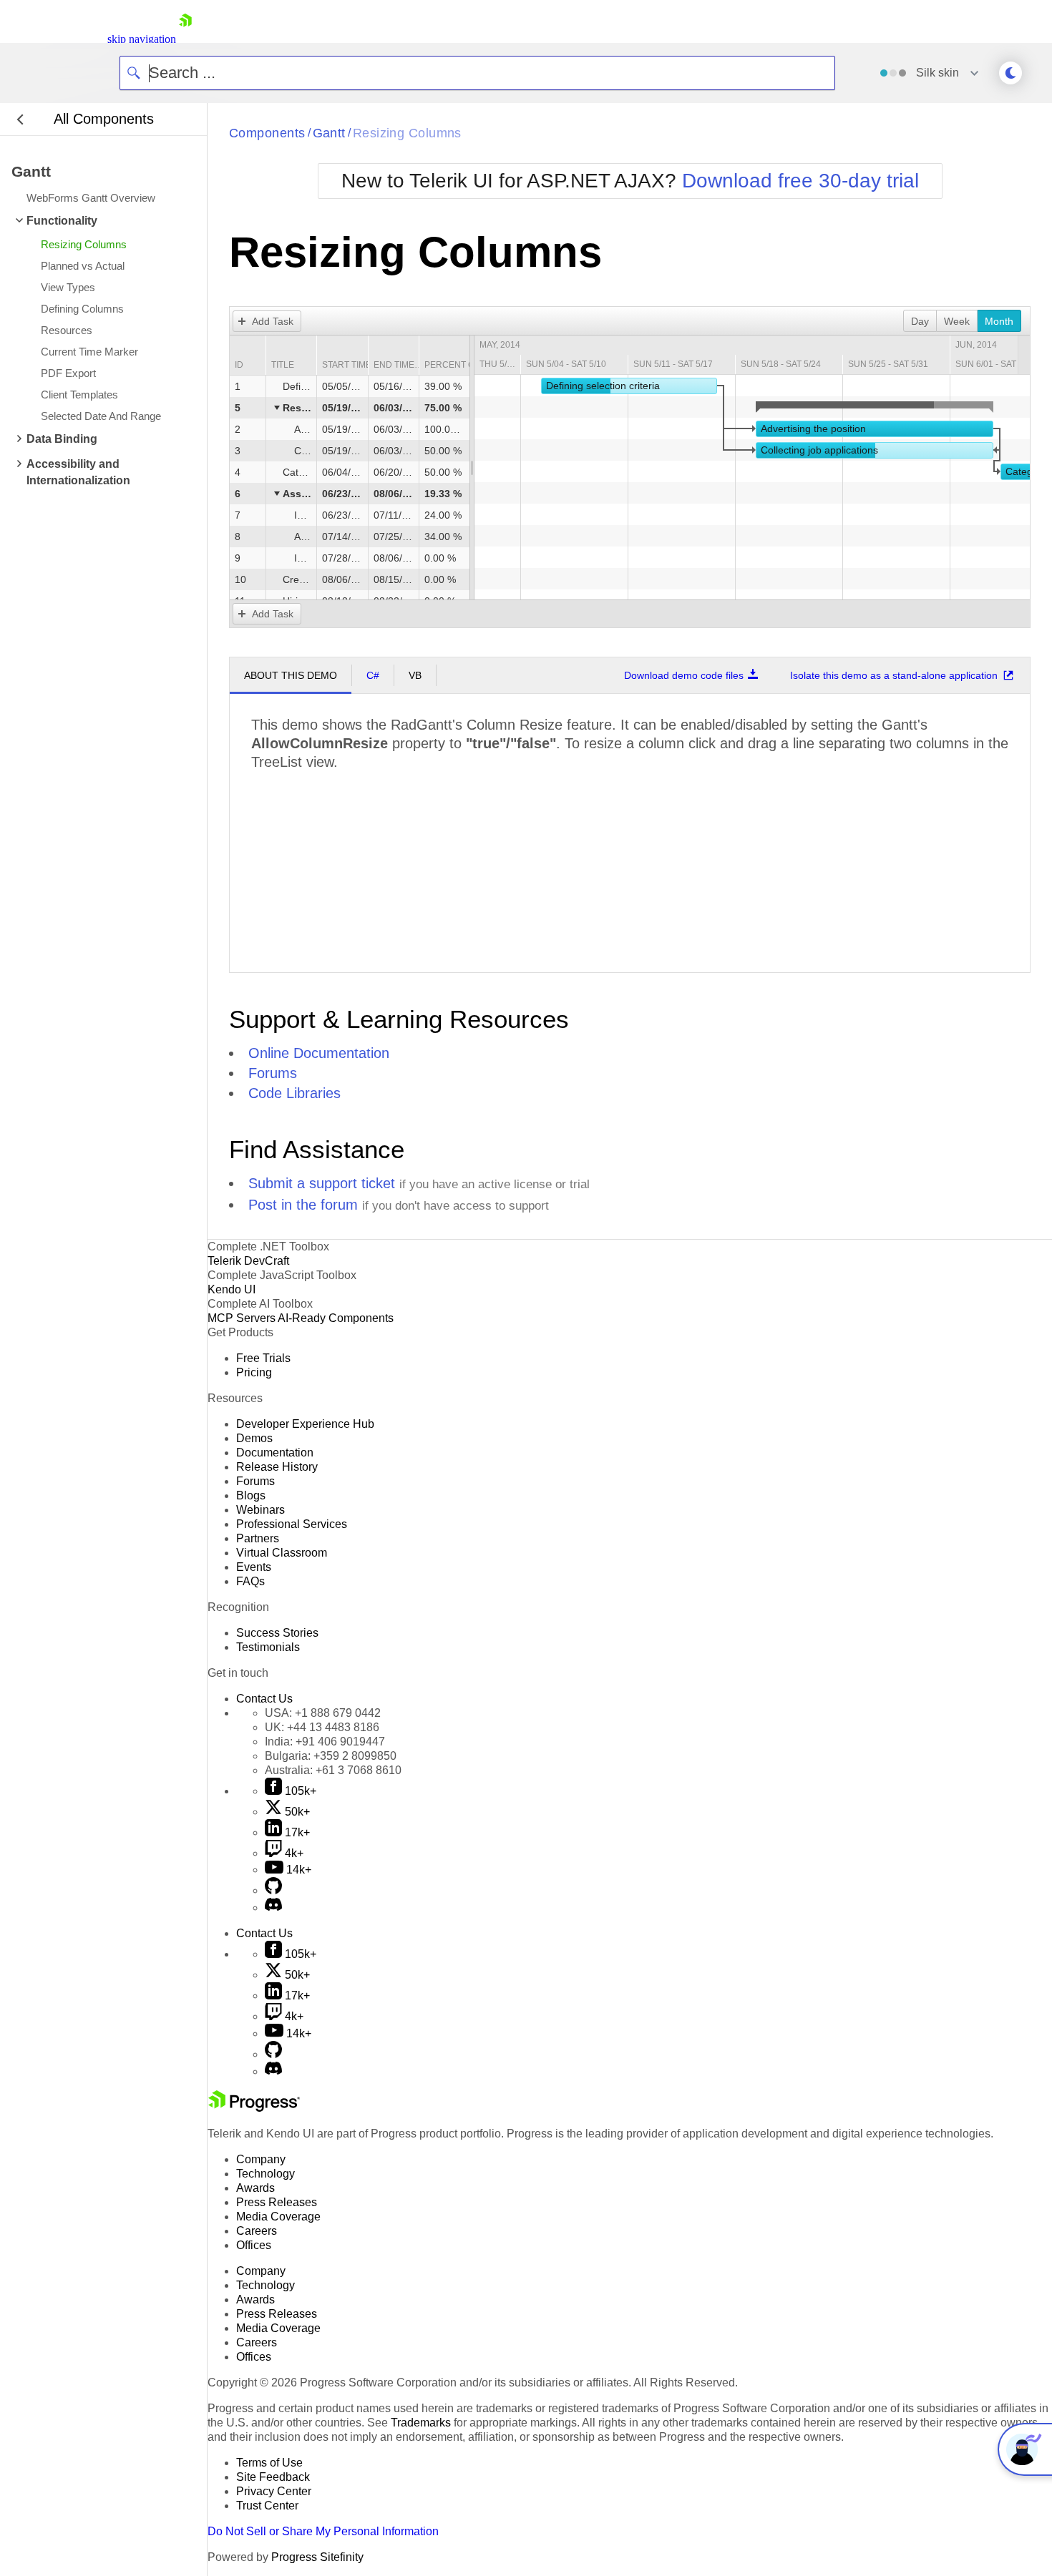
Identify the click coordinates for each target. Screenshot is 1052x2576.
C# (373, 675)
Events (254, 1567)
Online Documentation (319, 1053)
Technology (266, 2174)
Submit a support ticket (322, 1183)
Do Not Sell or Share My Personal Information (323, 2531)
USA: (323, 1713)
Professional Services (292, 1524)
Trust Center (267, 2506)
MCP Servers (242, 1318)
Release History (277, 1467)
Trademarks (421, 2423)
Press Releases (277, 2202)
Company (261, 2159)
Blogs (251, 1495)
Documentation (275, 1453)
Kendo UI (232, 1289)
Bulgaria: (331, 1756)
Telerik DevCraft (248, 1261)
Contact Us (264, 1699)
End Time (394, 365)
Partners (258, 1538)
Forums (273, 1073)
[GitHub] (273, 1890)
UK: (322, 1727)
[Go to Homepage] (185, 39)
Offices (254, 2245)
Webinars (260, 1510)
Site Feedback (273, 2477)
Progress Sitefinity (317, 2557)
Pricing (254, 1372)
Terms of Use (269, 2463)
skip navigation (142, 39)
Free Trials (263, 1358)
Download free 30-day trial (800, 181)
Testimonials (268, 1647)
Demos (254, 1438)
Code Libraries (294, 1093)
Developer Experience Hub (305, 1424)
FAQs (250, 1581)
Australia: (333, 1770)
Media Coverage (278, 2217)
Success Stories (277, 1633)
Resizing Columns (407, 133)
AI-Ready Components (336, 1318)
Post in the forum (303, 1205)
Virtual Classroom (282, 1553)
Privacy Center (274, 2491)
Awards (255, 2188)
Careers (257, 2231)
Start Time (347, 365)
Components (267, 133)
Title (283, 365)
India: (325, 1742)
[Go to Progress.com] (254, 2108)
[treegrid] (350, 494)
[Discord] (273, 1907)
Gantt (329, 133)
